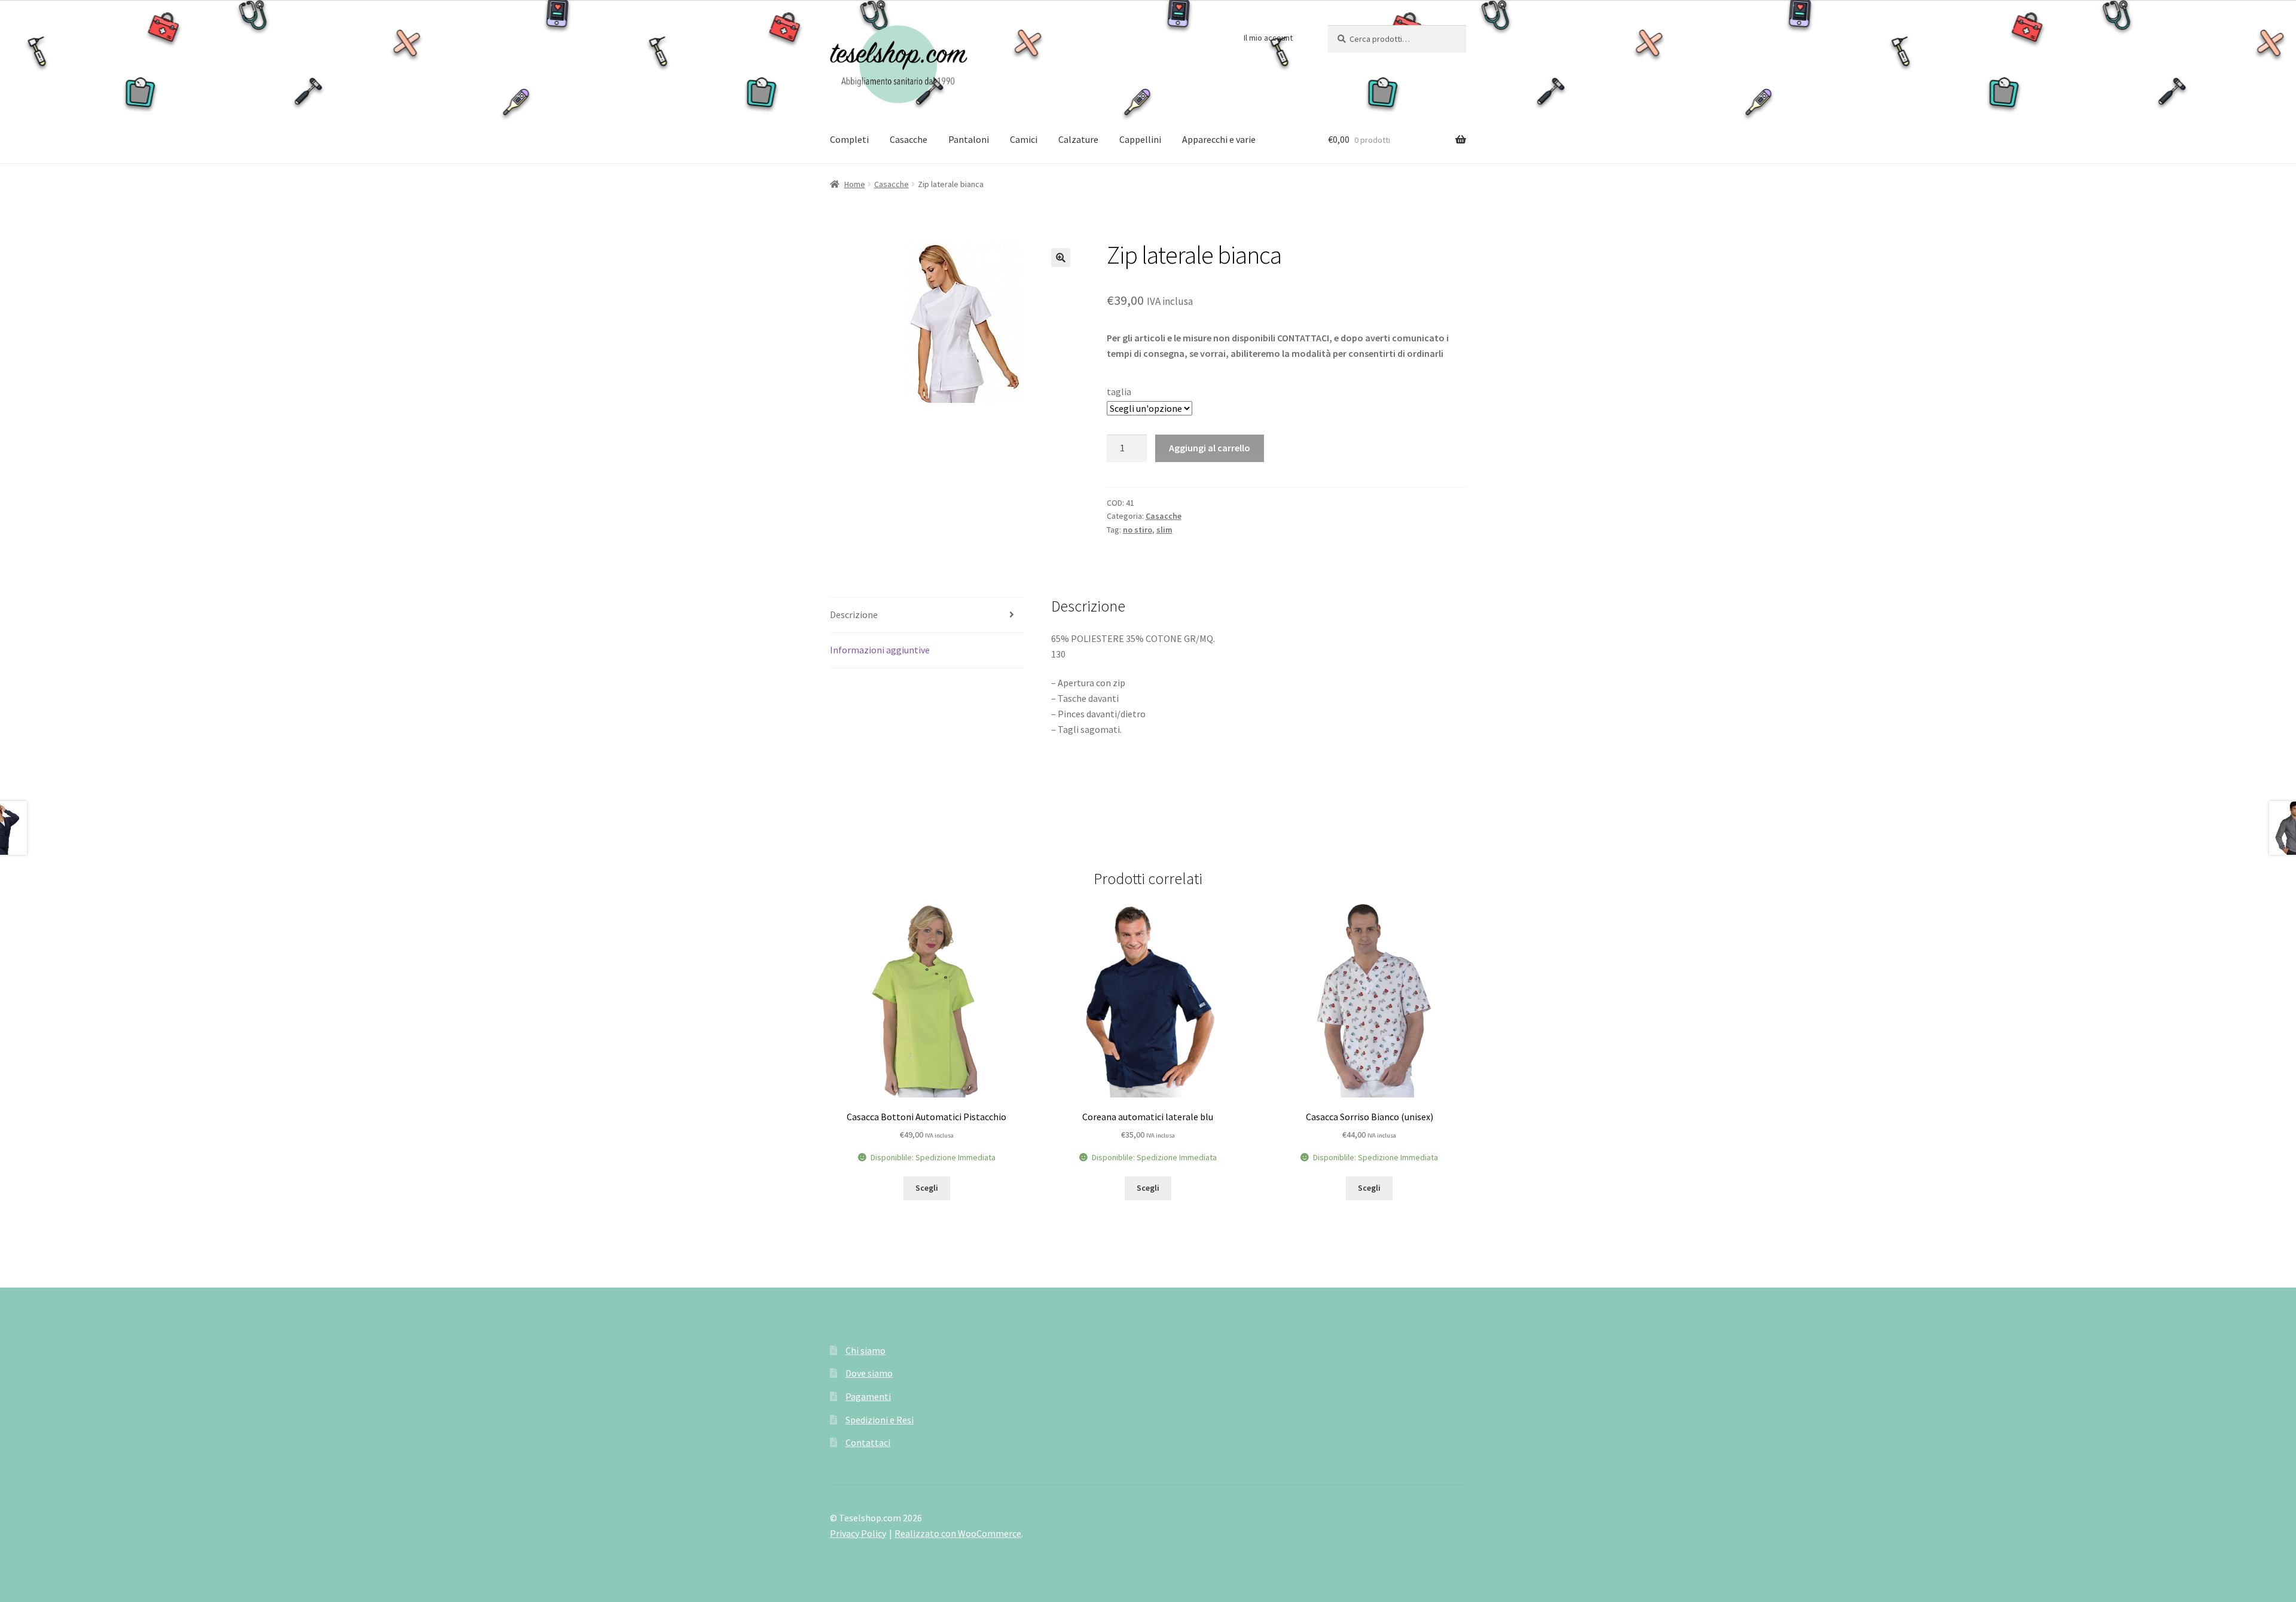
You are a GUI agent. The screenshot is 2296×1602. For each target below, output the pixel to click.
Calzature (1078, 139)
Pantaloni (969, 139)
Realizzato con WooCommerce (958, 1533)
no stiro (1138, 530)
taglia (1119, 392)
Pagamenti (868, 1396)
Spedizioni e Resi (880, 1420)
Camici (1024, 139)
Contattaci (868, 1442)
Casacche (909, 139)
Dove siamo (869, 1373)
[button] (1061, 258)
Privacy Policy (858, 1533)
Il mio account (1268, 38)
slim (1164, 530)
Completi (849, 139)
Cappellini (1140, 139)
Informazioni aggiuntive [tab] (880, 650)
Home (855, 184)
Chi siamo (865, 1350)
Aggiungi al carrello (1210, 448)
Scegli (927, 1188)
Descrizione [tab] (854, 614)
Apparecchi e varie (1219, 139)
